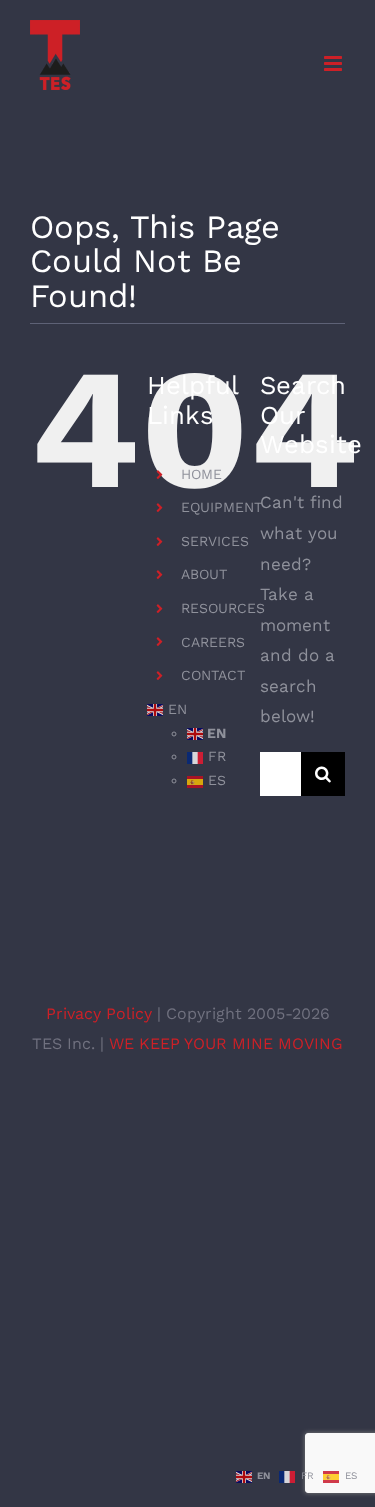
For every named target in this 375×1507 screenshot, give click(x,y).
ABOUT (204, 574)
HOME (201, 474)
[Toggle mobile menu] (334, 63)
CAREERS (213, 642)
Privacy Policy (101, 1013)
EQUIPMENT (221, 507)
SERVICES (215, 541)
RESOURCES (223, 608)
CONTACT (213, 675)
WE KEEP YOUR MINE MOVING (226, 1043)
